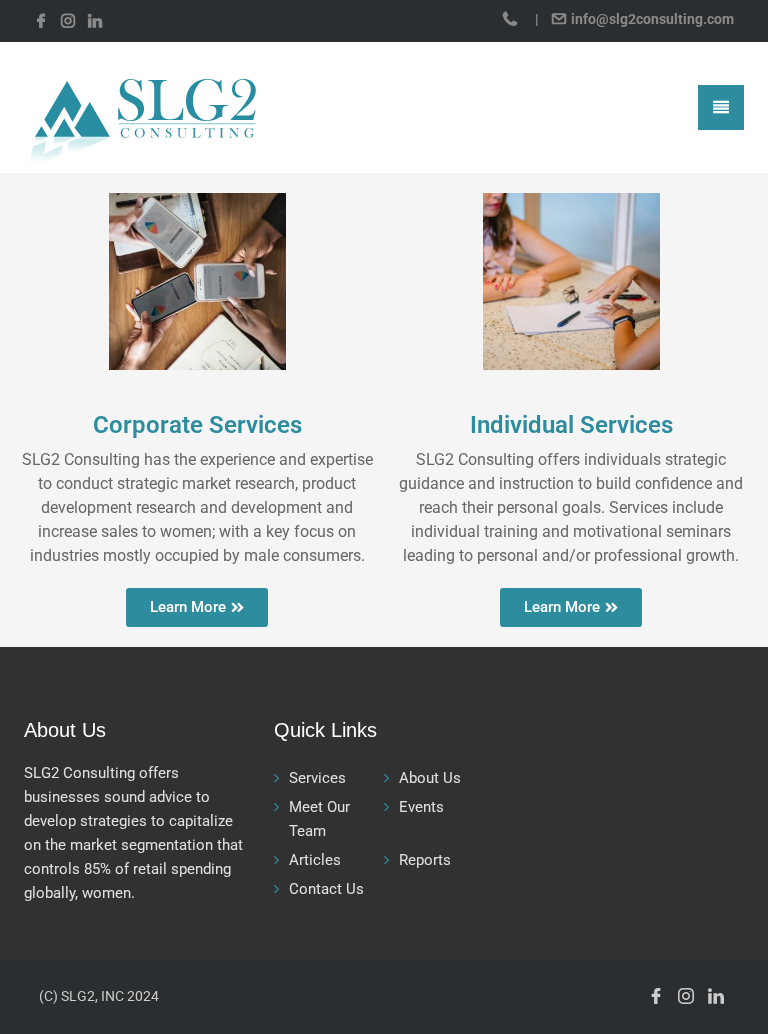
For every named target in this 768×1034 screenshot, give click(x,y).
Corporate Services (197, 425)
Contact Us (326, 889)
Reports (425, 860)
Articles (315, 860)
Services (317, 778)
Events (421, 807)
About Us (430, 778)
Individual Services (571, 425)
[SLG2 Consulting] (140, 106)
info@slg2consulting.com (651, 19)
